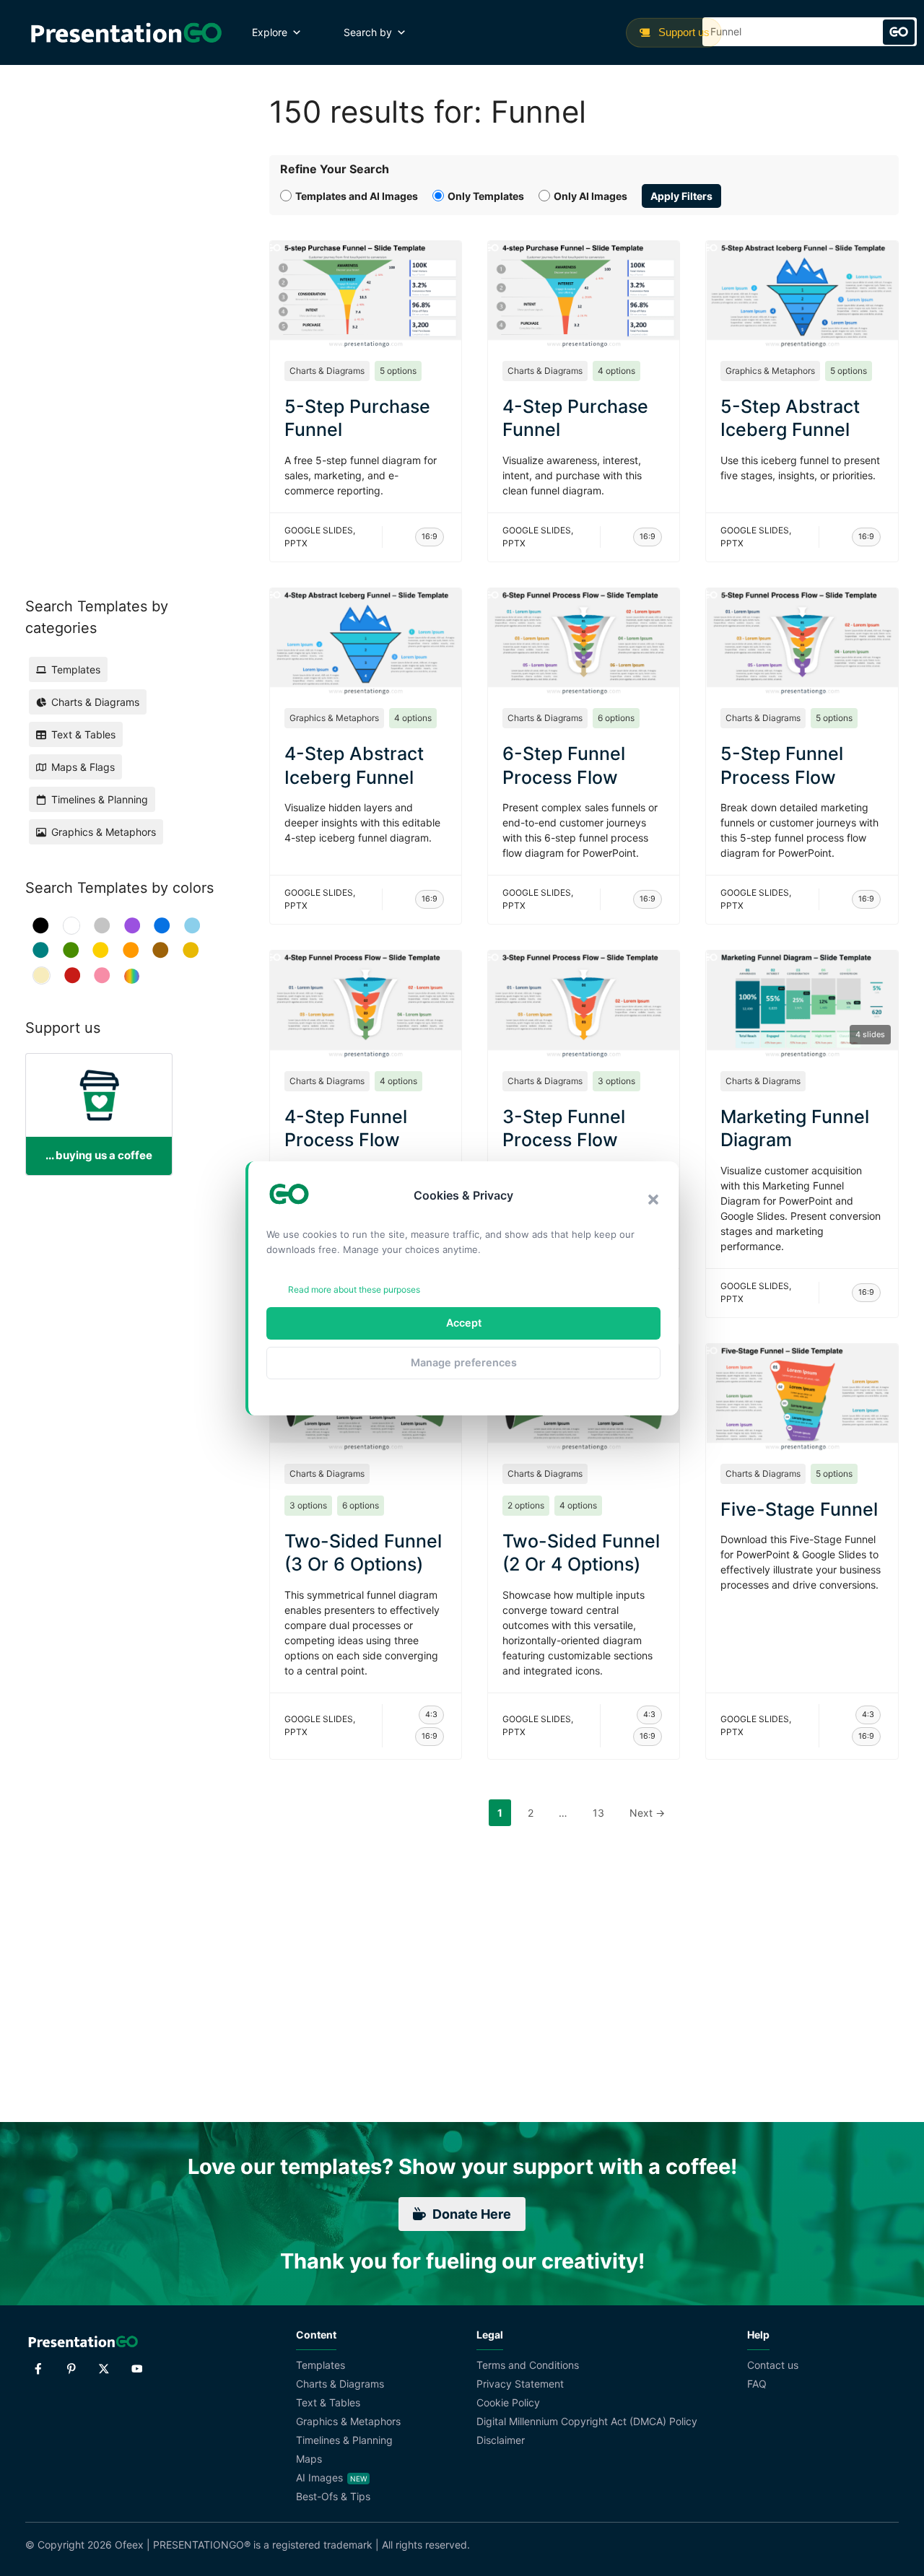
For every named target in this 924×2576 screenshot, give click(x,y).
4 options (616, 371)
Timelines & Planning (344, 2440)
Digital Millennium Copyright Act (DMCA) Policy (587, 2421)
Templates (321, 2365)
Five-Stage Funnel (799, 1509)
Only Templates (486, 196)
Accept (464, 1323)
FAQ (757, 2384)
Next (647, 1813)
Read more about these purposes (354, 1289)
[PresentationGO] (126, 32)
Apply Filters (681, 196)
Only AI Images (590, 196)
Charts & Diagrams (327, 371)
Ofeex (129, 2545)
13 (602, 1812)
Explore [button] (270, 32)
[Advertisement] (118, 310)
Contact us (773, 2365)
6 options (616, 718)
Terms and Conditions (528, 2365)
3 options (616, 1081)
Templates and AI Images (357, 196)
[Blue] (162, 926)
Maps (309, 2459)
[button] (653, 1200)
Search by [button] (368, 32)
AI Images (319, 2477)
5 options (398, 371)
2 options (526, 1505)
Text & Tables (328, 2402)
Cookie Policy (508, 2402)
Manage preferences (464, 1362)
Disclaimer (501, 2440)
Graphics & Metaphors (770, 371)
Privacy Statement (520, 2384)
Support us (683, 32)
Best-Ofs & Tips (333, 2496)
